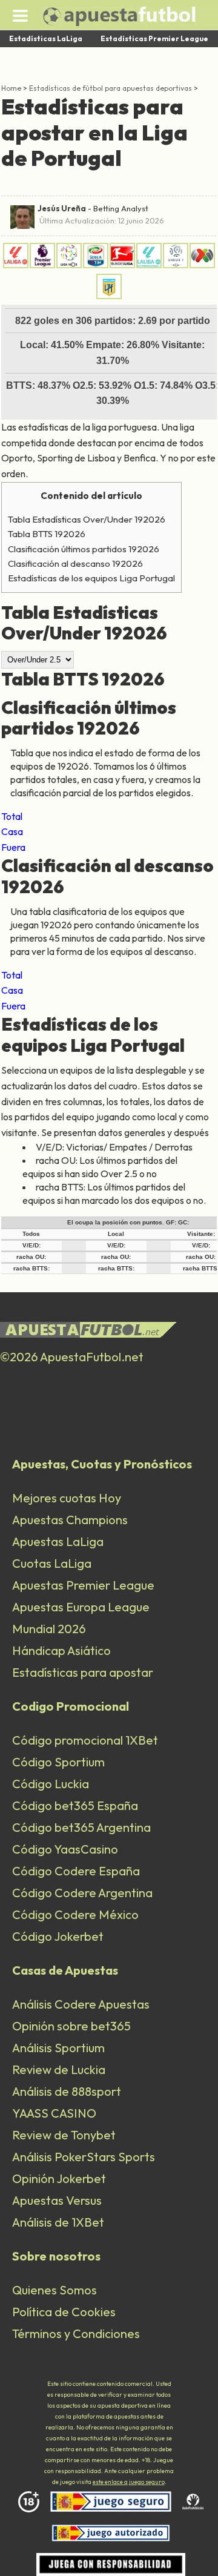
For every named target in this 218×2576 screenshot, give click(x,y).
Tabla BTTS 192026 (47, 534)
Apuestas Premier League (83, 1585)
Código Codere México (75, 1914)
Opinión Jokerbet (59, 2178)
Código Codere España (76, 1871)
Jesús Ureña (62, 208)
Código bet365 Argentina (81, 1827)
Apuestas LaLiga (58, 1541)
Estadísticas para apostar (83, 1672)
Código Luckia (51, 1784)
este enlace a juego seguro (129, 2482)
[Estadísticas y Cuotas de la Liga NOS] (69, 265)
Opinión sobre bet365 (71, 2026)
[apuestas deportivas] (127, 16)
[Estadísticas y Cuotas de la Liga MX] (202, 265)
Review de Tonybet (64, 2135)
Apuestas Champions (70, 1520)
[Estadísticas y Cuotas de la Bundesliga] (122, 265)
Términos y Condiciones (76, 2333)
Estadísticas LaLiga (46, 38)
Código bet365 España (75, 1805)
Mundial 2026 (49, 1629)
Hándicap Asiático (61, 1650)
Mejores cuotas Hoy (67, 1498)
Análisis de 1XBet (58, 2222)
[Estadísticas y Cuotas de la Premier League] (42, 265)
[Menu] (20, 15)
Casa (12, 831)
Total (12, 816)
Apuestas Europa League (81, 1607)
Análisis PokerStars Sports (84, 2157)
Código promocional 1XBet (85, 1740)
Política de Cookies (64, 2312)
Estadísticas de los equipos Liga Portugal (91, 578)
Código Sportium (58, 1762)
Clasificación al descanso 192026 (75, 563)
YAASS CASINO (54, 2113)
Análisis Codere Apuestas (81, 2004)
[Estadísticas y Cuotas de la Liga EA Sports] (16, 265)
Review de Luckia (59, 2069)
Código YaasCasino (65, 1849)
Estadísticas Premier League (154, 38)
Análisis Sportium (58, 2048)
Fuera (13, 847)
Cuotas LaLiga (52, 1563)
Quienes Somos (54, 2290)
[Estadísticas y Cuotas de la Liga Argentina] (109, 296)
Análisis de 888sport (67, 2091)
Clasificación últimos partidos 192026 (84, 549)
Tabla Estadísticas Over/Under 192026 (87, 519)
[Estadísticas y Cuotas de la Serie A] (96, 265)
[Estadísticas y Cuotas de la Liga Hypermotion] (149, 265)
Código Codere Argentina (82, 1893)
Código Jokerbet (58, 1936)
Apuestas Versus (57, 2200)
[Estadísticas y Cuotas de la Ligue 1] (176, 265)
